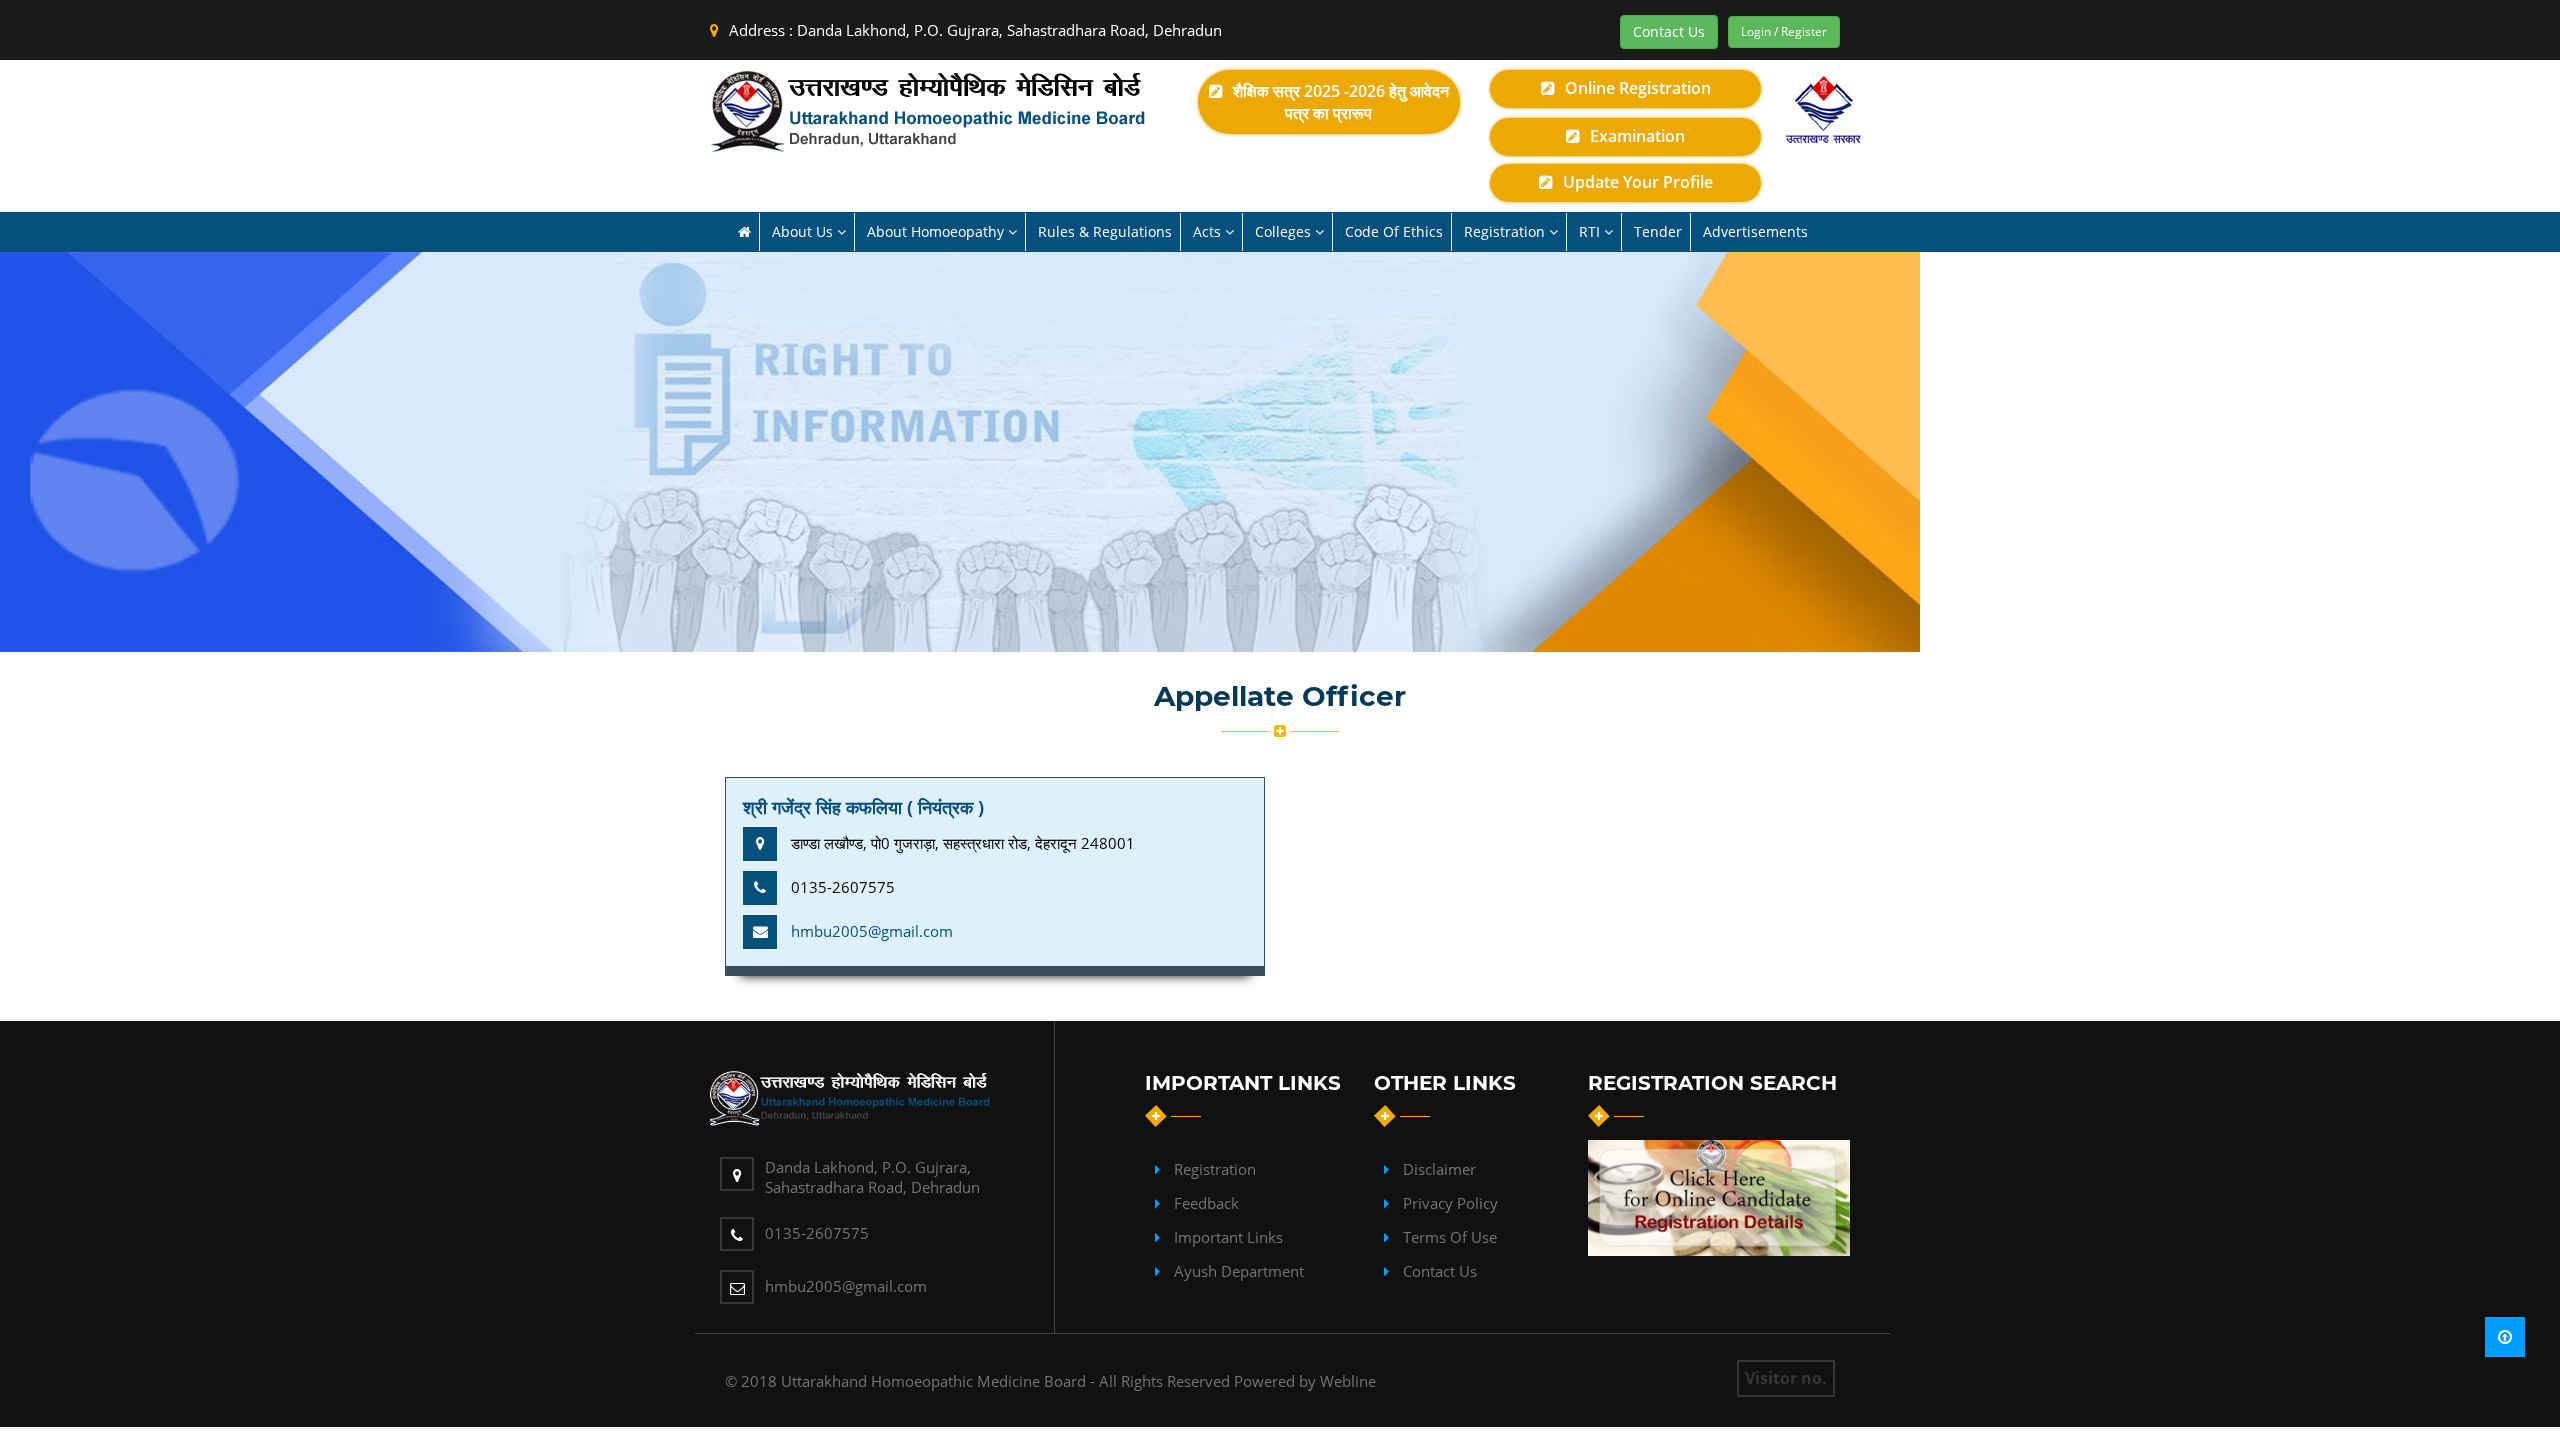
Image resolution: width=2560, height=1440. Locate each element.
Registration (1215, 1169)
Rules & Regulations (1105, 231)
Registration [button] (1506, 231)
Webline (1348, 1381)
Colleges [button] (1285, 231)
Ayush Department (1239, 1271)
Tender (1658, 231)
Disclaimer (1439, 1169)
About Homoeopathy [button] (937, 231)
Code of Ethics (1394, 231)
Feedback (1206, 1203)
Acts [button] (1209, 231)
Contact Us (1669, 31)
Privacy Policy (1450, 1203)
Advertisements (1755, 231)
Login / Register (1784, 31)
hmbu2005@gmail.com (872, 931)
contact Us (1440, 1271)
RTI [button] (1591, 231)
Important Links (1228, 1237)
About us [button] (804, 231)
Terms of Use (1450, 1237)
